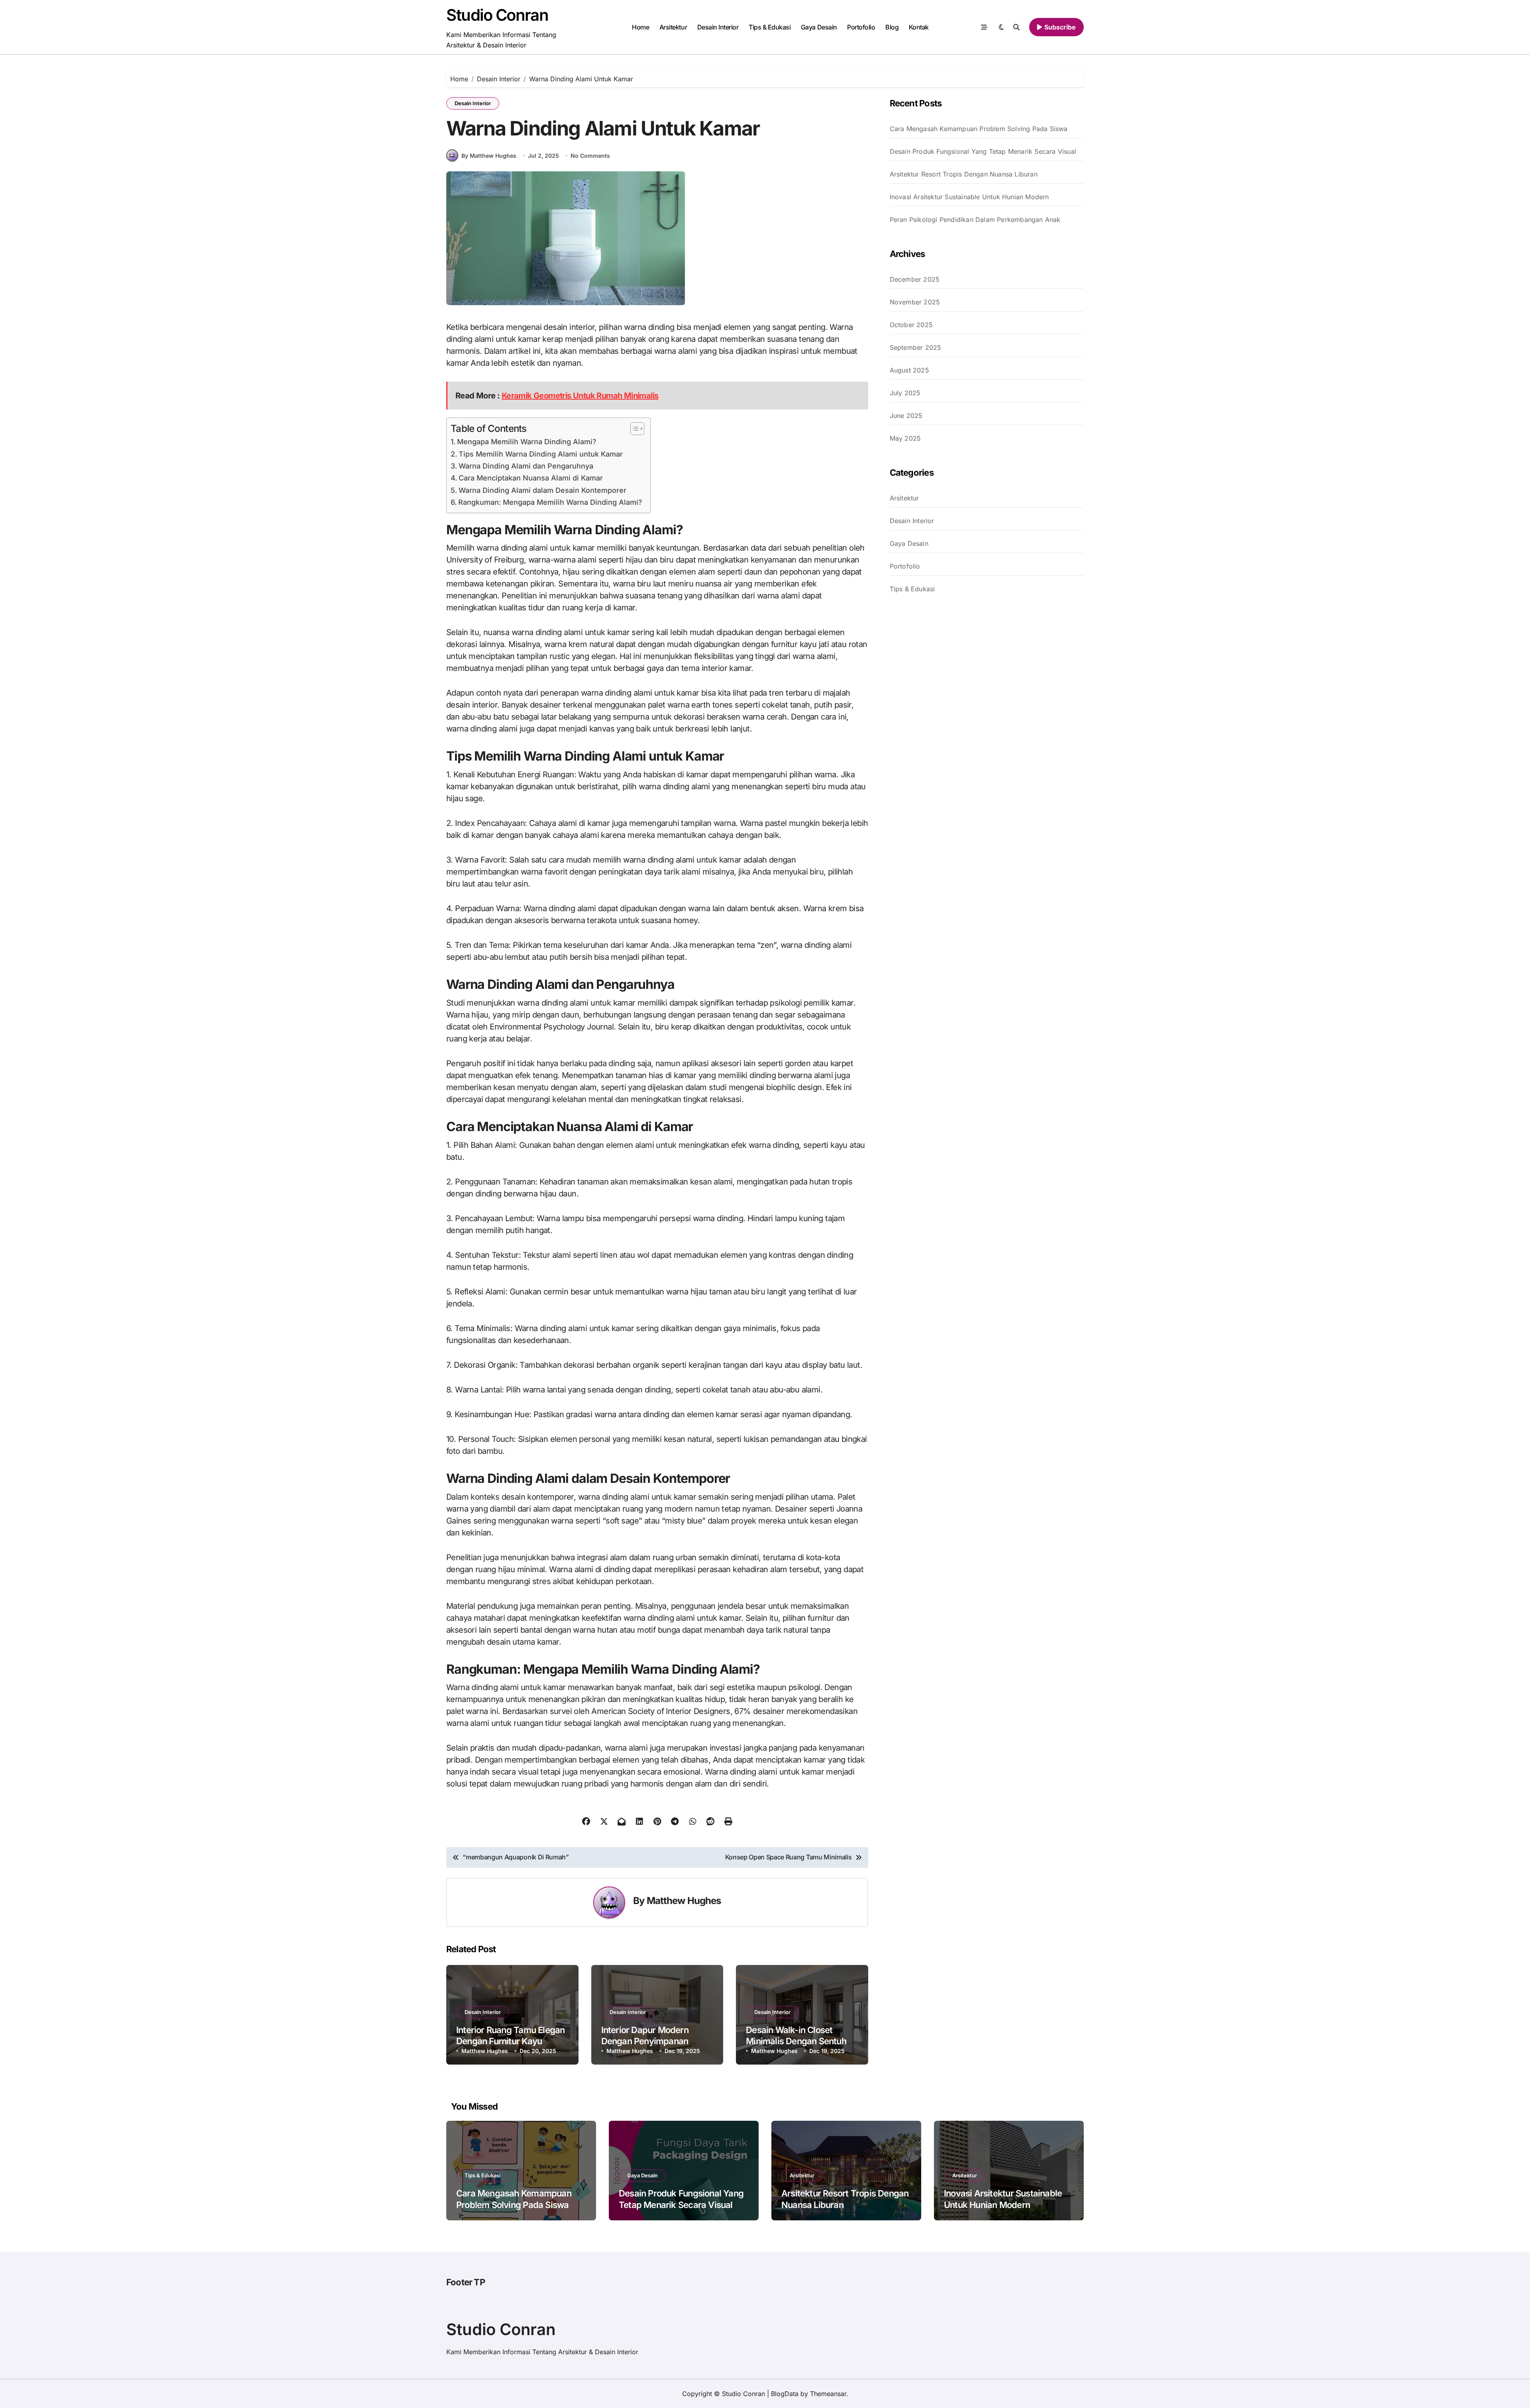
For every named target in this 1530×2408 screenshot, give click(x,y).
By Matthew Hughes (489, 156)
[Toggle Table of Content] (633, 429)
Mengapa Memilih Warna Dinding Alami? (527, 442)
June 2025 (906, 416)
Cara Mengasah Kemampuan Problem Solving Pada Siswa (979, 129)
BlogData (785, 2394)
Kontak (919, 27)
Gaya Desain (819, 27)
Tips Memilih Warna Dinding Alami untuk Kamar (541, 454)
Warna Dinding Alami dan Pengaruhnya (526, 466)
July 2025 (905, 393)
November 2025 (915, 302)
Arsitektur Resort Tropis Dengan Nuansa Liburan (964, 174)
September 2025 (916, 347)
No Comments (590, 156)
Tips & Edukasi (770, 27)
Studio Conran (497, 15)
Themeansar (828, 2394)
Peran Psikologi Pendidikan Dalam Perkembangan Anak (975, 220)
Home (640, 27)
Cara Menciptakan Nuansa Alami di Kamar (531, 478)
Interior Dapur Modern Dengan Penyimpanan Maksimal (645, 2041)
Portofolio (861, 27)
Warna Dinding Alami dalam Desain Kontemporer (542, 490)
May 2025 (905, 438)
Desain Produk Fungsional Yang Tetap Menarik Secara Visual (983, 151)
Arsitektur (673, 27)
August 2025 (909, 370)
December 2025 (915, 279)
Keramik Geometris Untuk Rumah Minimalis (580, 396)
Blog (892, 27)
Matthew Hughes (684, 1901)
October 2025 (911, 325)
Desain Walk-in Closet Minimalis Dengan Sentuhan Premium (801, 2041)
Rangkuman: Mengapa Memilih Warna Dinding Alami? (550, 502)
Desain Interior (718, 27)
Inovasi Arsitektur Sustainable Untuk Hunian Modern (969, 197)
